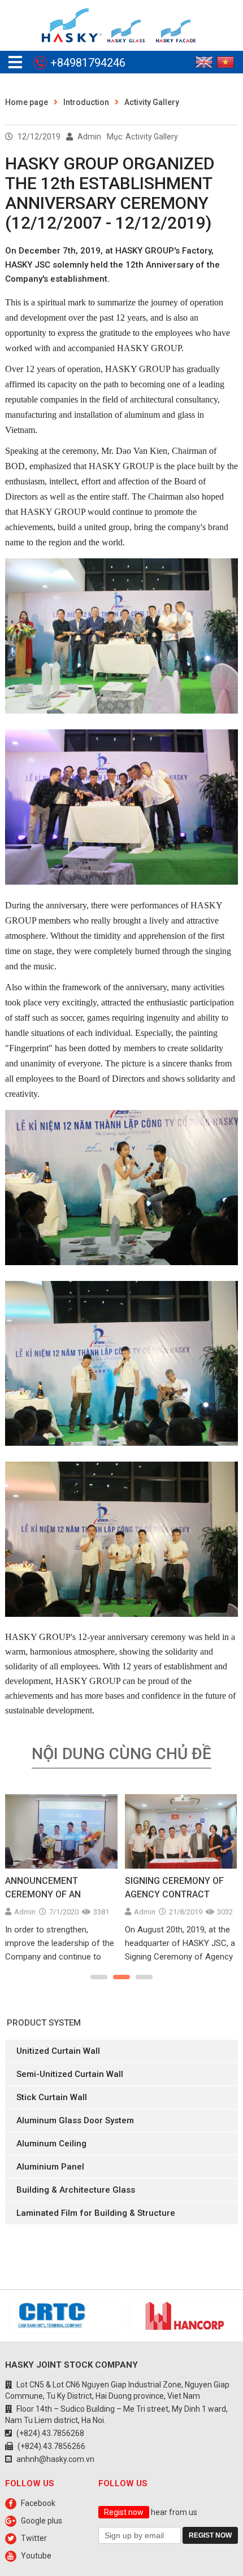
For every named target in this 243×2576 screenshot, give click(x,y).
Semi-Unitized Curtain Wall (70, 2074)
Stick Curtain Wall (52, 2097)
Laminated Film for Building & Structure (96, 2213)
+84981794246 (88, 63)
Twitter (34, 2538)
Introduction (86, 102)
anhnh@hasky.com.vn (55, 2459)
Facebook (38, 2503)
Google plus (42, 2521)
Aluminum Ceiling (51, 2144)
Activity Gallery (152, 102)
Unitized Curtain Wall (58, 2051)
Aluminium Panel (50, 2167)
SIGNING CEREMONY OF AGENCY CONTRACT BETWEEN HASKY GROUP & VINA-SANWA (57, 1888)
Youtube (36, 2556)
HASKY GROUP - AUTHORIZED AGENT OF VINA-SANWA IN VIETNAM (177, 1888)
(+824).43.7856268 (50, 2433)
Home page (27, 102)
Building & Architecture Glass (76, 2190)
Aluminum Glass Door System (75, 2120)
